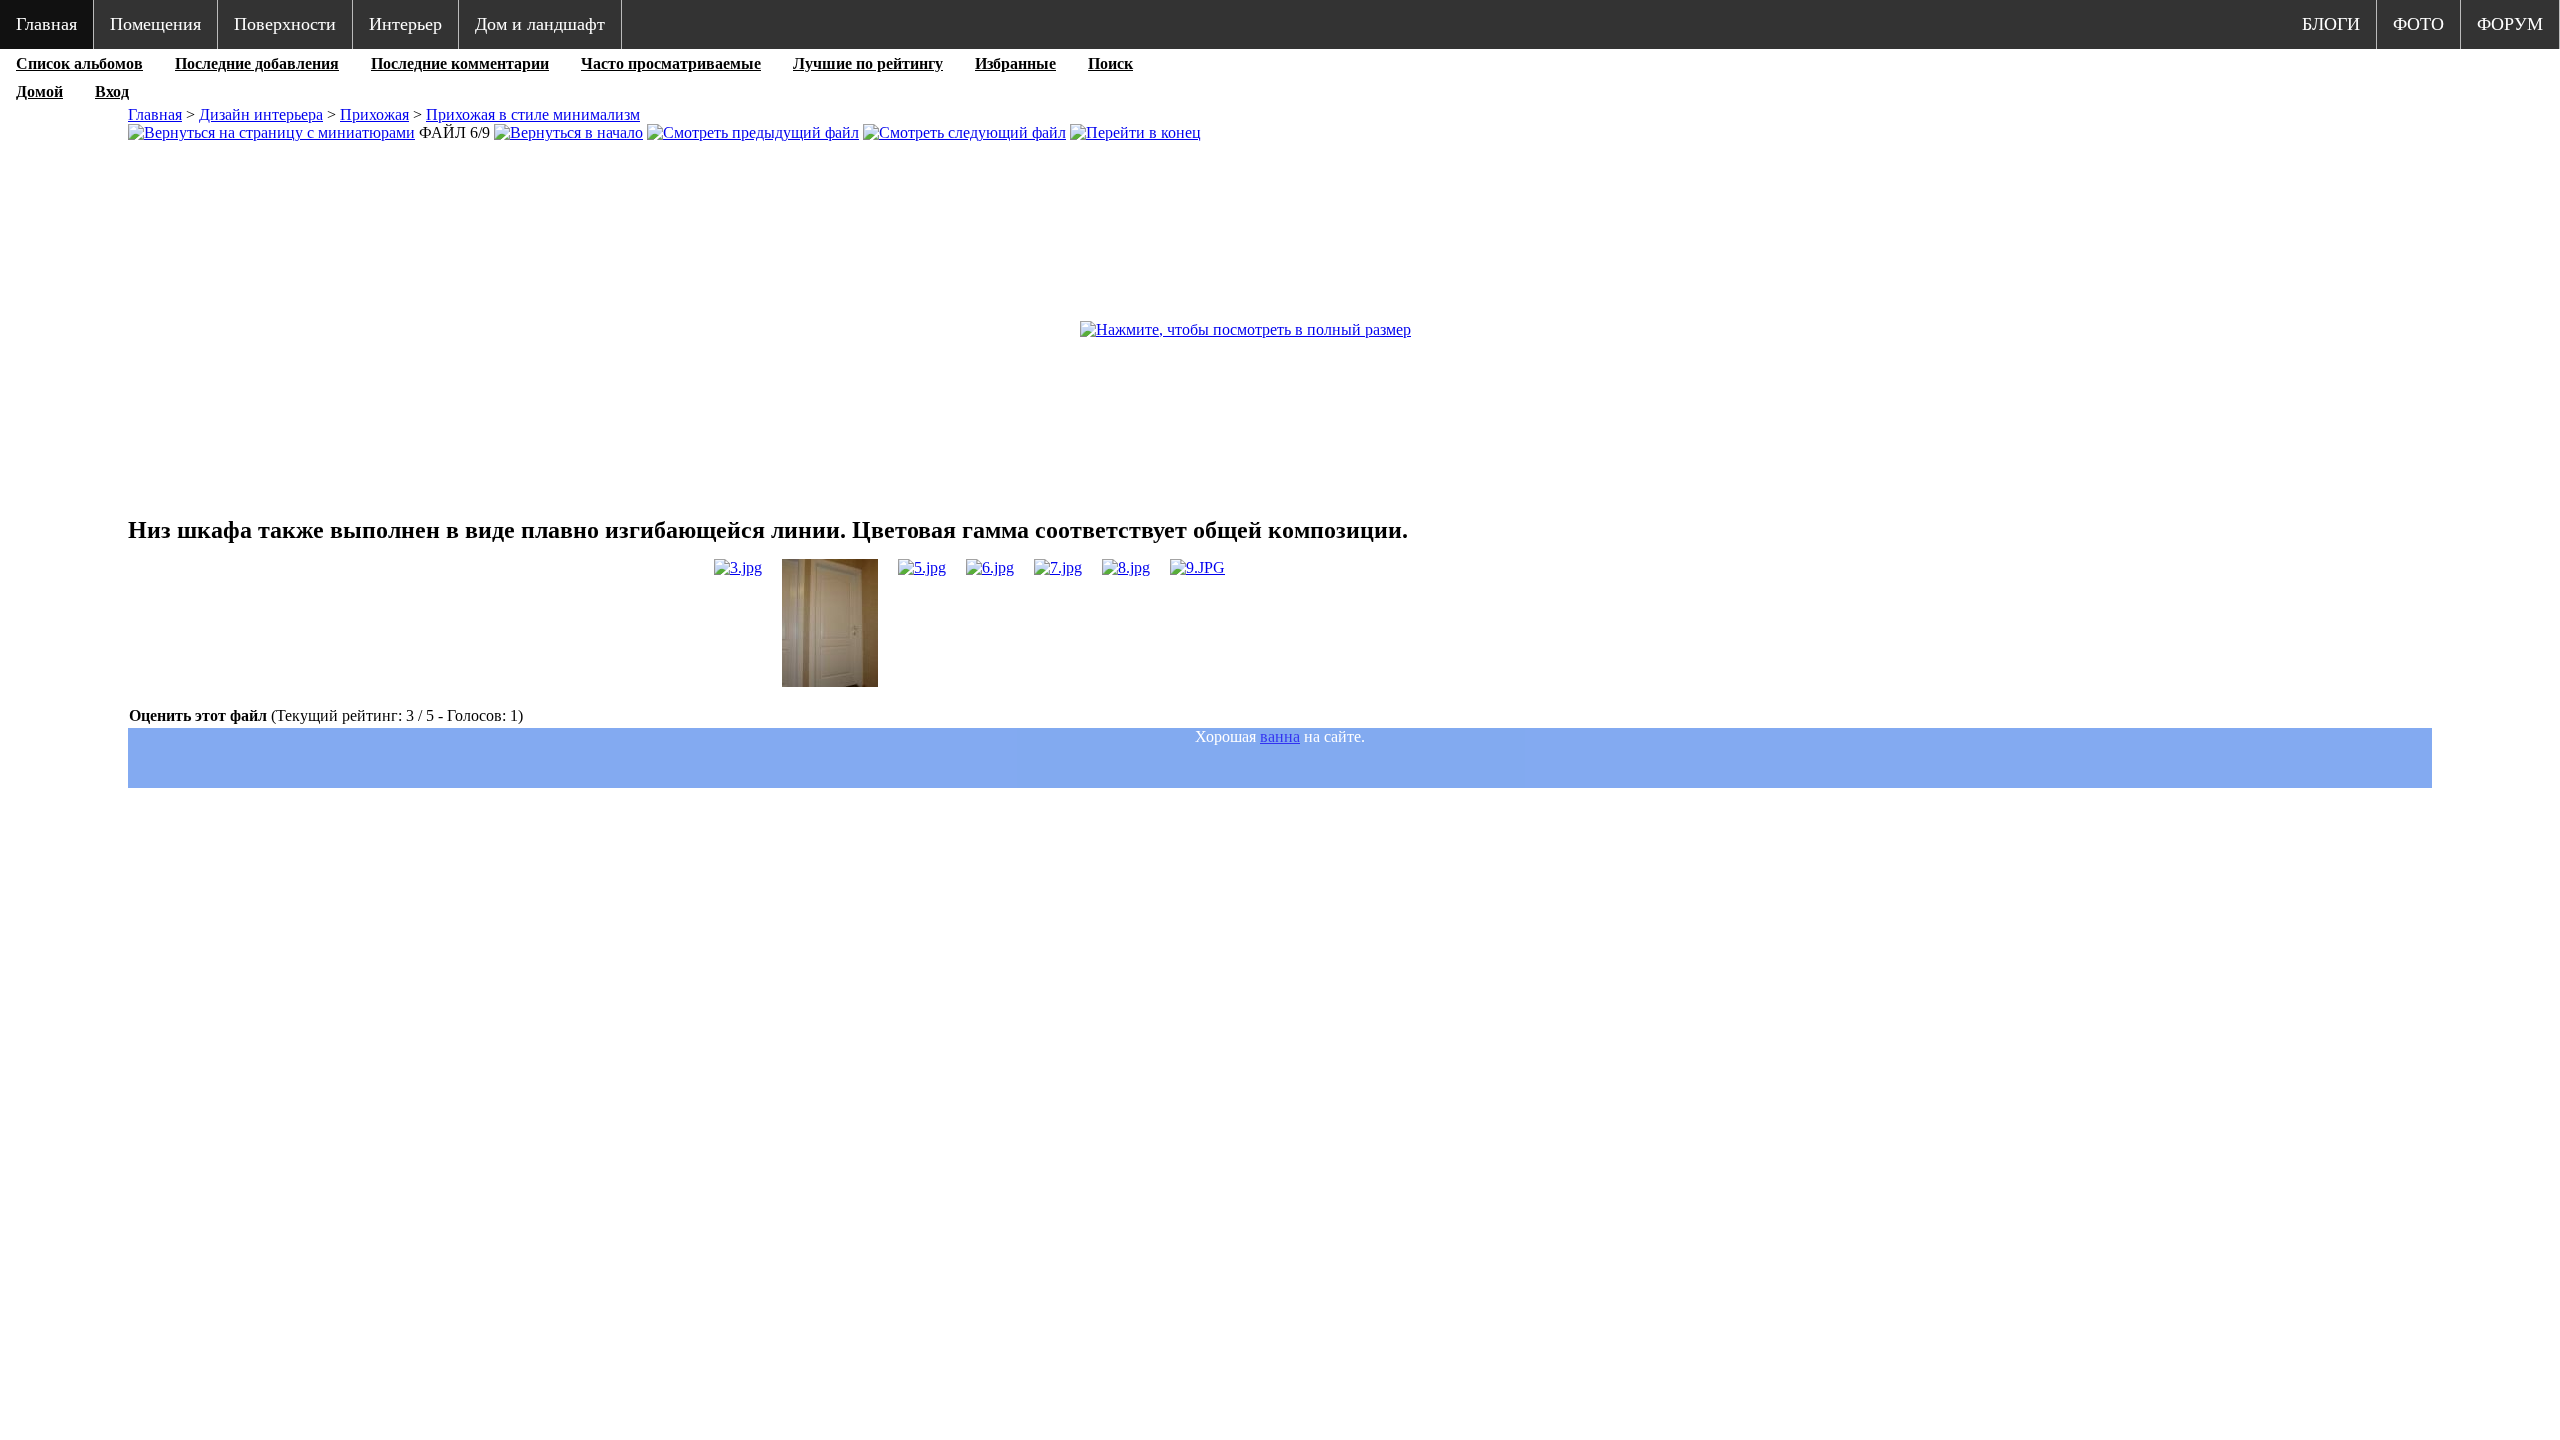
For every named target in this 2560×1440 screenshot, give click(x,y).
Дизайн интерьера (261, 114)
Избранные (1015, 63)
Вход (112, 91)
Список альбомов (79, 63)
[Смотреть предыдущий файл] (753, 132)
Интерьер (405, 24)
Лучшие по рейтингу (868, 63)
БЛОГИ (2331, 24)
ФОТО (2418, 24)
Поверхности (285, 24)
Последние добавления (257, 63)
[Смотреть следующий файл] (964, 132)
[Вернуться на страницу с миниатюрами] (271, 132)
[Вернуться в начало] (568, 132)
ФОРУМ (2510, 24)
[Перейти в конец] (1135, 132)
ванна (1280, 736)
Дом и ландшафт (540, 24)
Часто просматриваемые (671, 63)
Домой (39, 91)
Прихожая (374, 114)
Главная (46, 24)
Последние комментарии (460, 63)
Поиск (1110, 63)
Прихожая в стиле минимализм (533, 114)
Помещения (155, 24)
